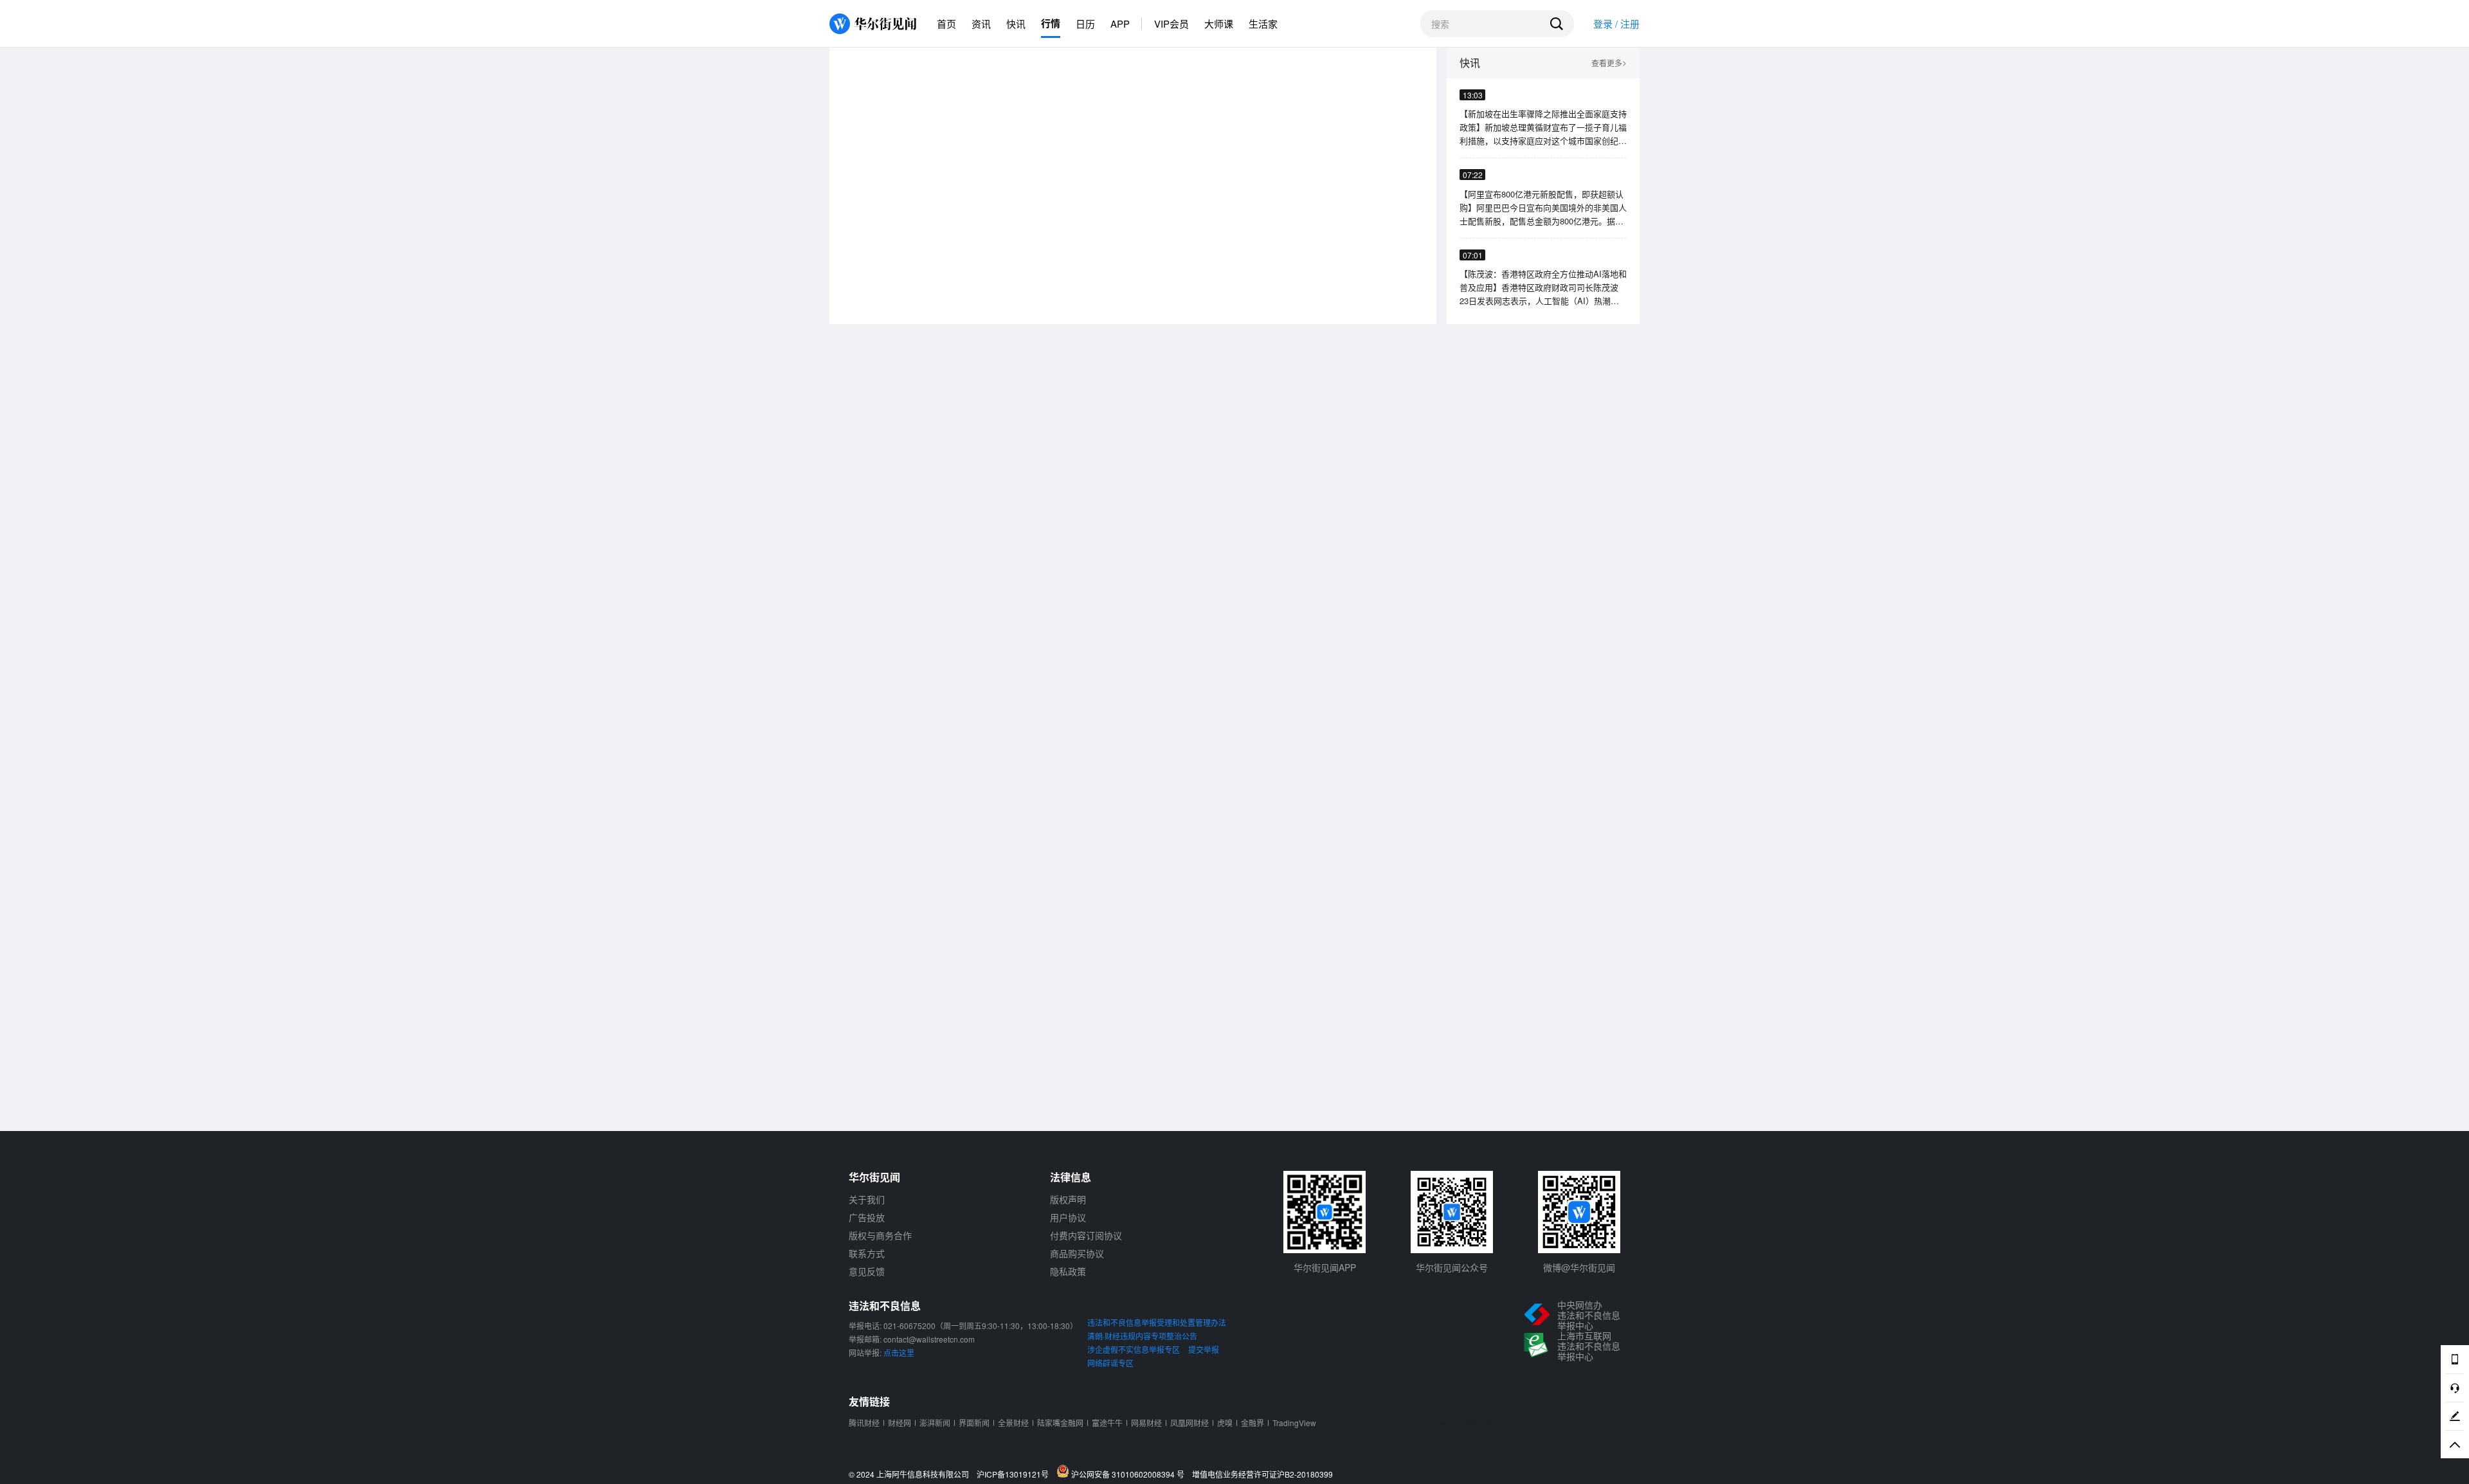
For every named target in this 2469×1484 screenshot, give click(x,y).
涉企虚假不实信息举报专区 (1134, 1349)
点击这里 (899, 1353)
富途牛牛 (1107, 1423)
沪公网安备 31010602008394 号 (1130, 1474)
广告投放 (867, 1217)
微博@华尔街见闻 (1579, 1267)
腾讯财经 (864, 1423)
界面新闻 (974, 1423)
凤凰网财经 (1189, 1423)
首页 (946, 23)
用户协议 (1068, 1217)
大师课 (1219, 23)
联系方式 (867, 1253)
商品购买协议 (1077, 1253)
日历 (1085, 23)
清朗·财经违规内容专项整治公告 (1142, 1336)
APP (1120, 23)
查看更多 (1609, 63)
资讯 (981, 23)
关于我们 (867, 1199)
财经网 (900, 1423)
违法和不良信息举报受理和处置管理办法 (1157, 1322)
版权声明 (1068, 1199)
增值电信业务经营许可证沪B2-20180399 (1262, 1474)
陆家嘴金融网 (1060, 1423)
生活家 (1263, 23)
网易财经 (1146, 1423)
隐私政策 (1068, 1271)
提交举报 (1204, 1349)
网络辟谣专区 (1110, 1363)
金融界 (1253, 1423)
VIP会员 (1171, 23)
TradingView (1294, 1423)
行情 (1051, 23)
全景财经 (1013, 1423)
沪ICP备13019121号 (1016, 1474)
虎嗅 (1225, 1423)
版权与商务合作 (880, 1235)
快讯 (1016, 23)
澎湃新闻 (935, 1423)
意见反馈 (867, 1271)
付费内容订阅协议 (1086, 1235)
